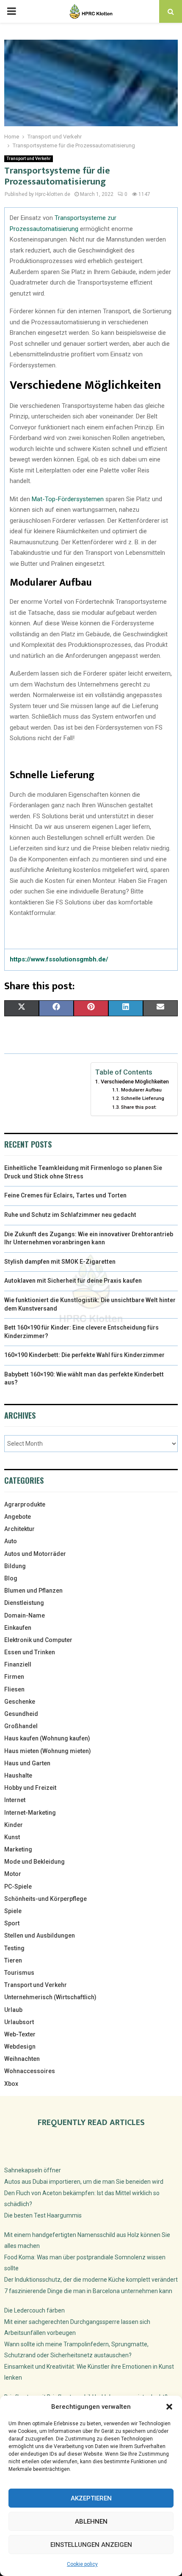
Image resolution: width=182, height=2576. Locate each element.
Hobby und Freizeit (30, 1788)
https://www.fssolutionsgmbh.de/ (59, 959)
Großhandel (21, 1726)
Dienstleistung (24, 1603)
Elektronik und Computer (38, 1640)
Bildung (15, 1566)
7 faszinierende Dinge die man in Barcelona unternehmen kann (88, 2291)
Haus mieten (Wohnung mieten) (48, 1751)
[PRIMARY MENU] (11, 11)
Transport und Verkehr (29, 159)
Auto (11, 1541)
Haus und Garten (27, 1763)
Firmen (14, 1677)
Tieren (13, 1960)
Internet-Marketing (30, 1813)
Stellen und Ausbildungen (40, 1935)
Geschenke (20, 1702)
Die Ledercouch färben (34, 2310)
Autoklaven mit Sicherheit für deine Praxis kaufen (73, 1281)
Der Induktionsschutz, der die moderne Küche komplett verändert (91, 2280)
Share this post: (139, 1107)
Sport (12, 1923)
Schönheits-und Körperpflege (45, 1899)
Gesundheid (21, 1714)
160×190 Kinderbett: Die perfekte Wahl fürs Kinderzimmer (84, 1355)
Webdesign (20, 2047)
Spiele (13, 1911)
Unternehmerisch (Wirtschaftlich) (50, 1997)
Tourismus (19, 1973)
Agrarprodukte (25, 1504)
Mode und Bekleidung (34, 1862)
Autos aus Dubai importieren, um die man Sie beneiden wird (84, 2182)
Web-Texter (20, 2034)
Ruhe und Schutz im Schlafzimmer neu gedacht (70, 1215)
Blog (11, 1578)
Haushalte (18, 1775)
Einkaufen (18, 1628)
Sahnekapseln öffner (33, 2170)
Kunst (12, 1837)
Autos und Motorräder (35, 1554)
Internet (15, 1800)
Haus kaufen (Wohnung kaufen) (47, 1738)
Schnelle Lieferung (142, 1098)
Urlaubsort (19, 2022)
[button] (169, 2407)
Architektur (19, 1529)
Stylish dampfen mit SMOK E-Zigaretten (60, 1262)
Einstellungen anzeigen (91, 2545)
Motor (13, 1874)
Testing (14, 1948)
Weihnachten (22, 2059)
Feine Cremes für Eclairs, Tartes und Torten (65, 1195)
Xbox (11, 2084)
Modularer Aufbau (141, 1090)
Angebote (18, 1517)
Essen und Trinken (30, 1652)
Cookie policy (82, 2564)
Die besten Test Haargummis (43, 2215)
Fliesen (14, 1689)
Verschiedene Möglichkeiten (135, 1082)
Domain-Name (25, 1615)
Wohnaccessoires (30, 2071)
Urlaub (13, 2010)
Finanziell (18, 1664)
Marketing (18, 1849)
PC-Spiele (18, 1887)
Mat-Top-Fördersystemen (68, 499)
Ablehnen (91, 2522)
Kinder (14, 1825)
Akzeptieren (91, 2498)
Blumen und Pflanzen (33, 1591)
